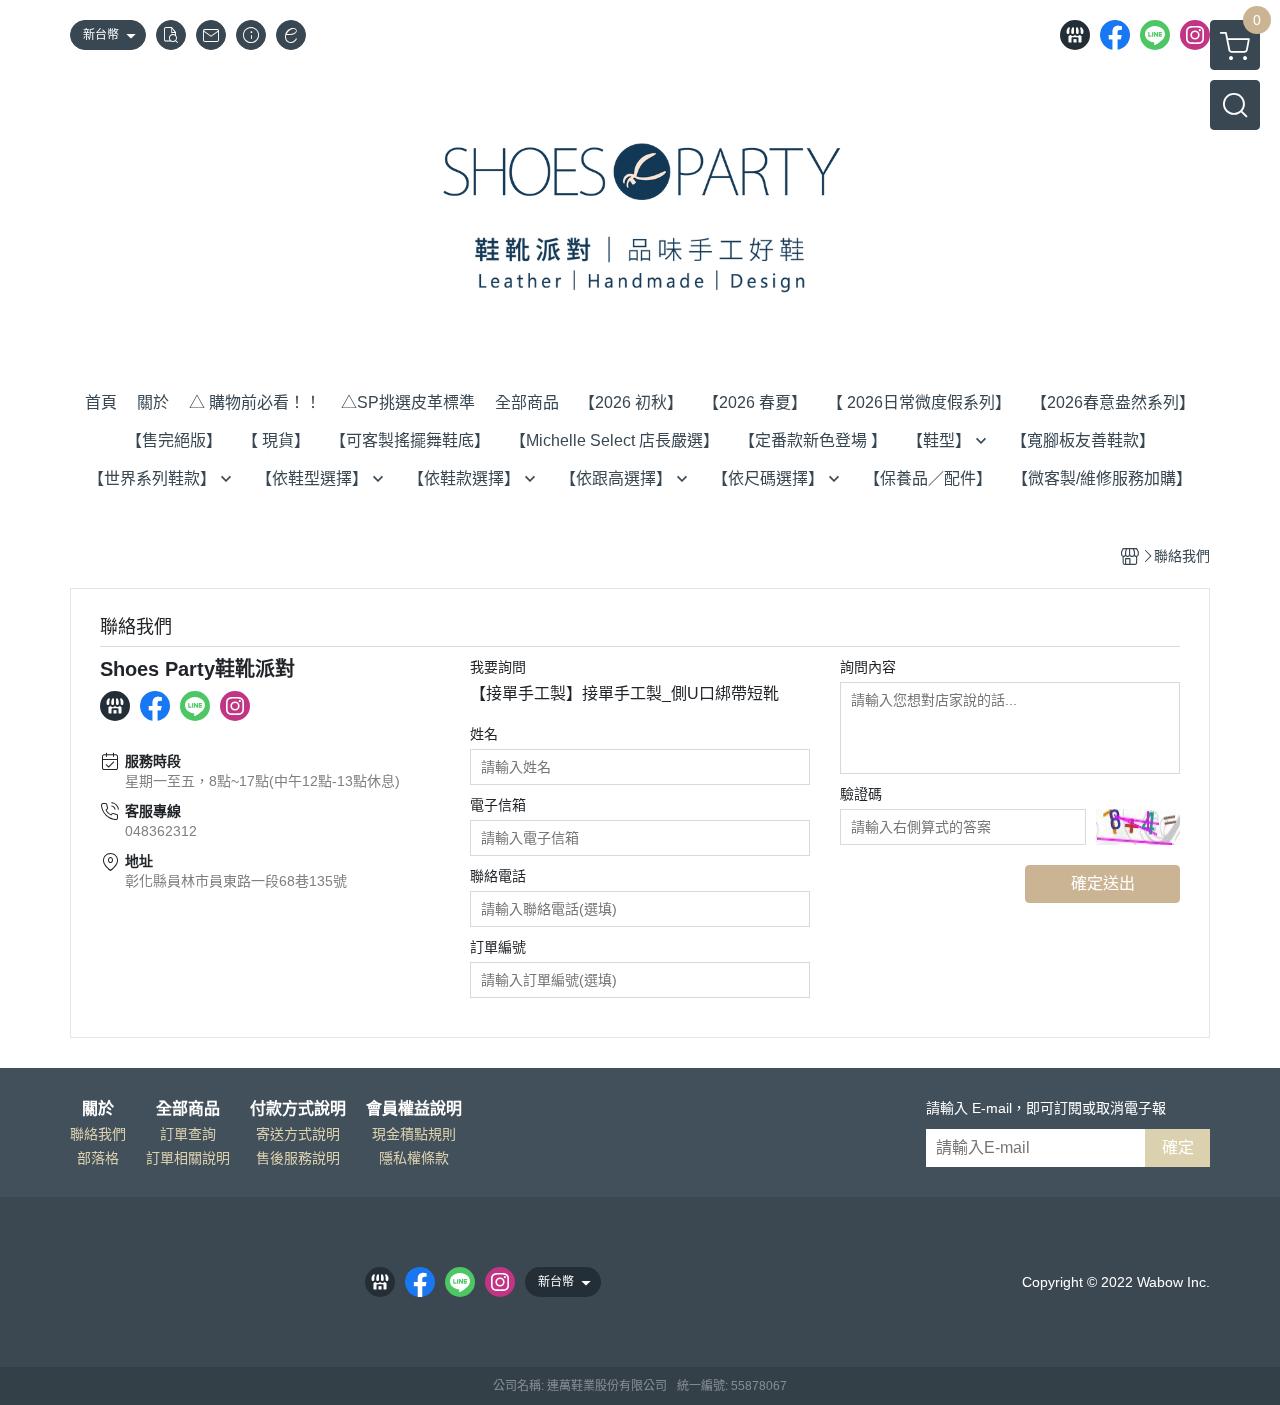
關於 (98, 1109)
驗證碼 (861, 794)
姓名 (484, 734)
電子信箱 (498, 805)
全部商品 (188, 1109)
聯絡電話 (498, 876)
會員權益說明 (414, 1109)
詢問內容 (868, 667)
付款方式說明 (298, 1109)
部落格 (98, 1158)
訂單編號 (498, 947)
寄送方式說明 (298, 1134)
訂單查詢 (188, 1134)
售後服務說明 (298, 1158)
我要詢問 (498, 667)
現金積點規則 (414, 1134)
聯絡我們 (98, 1134)
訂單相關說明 (188, 1158)
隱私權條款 (414, 1158)
